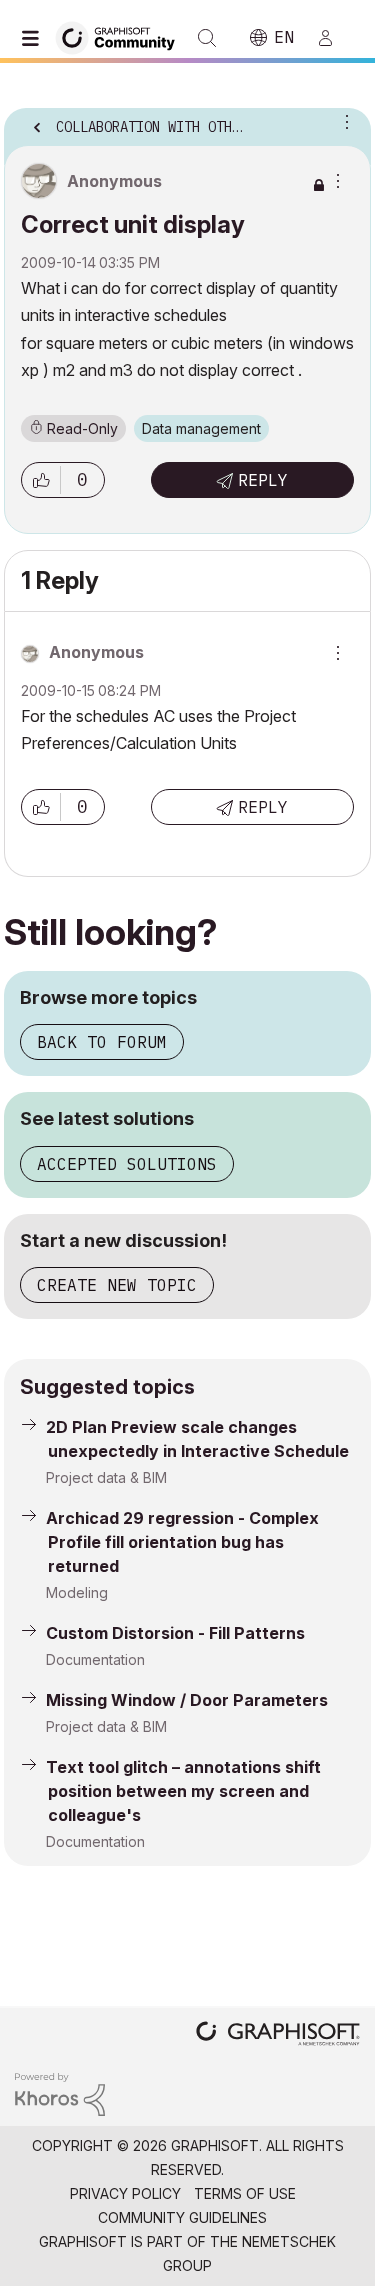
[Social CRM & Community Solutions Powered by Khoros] (60, 2092)
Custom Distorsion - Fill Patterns (175, 1633)
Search (207, 38)
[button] (41, 480)
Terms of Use (245, 2193)
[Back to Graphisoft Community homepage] (122, 36)
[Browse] (35, 38)
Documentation (95, 1659)
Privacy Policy (125, 2193)
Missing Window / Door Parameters (187, 1700)
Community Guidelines (182, 2217)
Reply (263, 480)
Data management (201, 428)
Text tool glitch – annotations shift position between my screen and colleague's (183, 1791)
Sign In (334, 38)
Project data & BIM (106, 1477)
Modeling (77, 1592)
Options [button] (343, 121)
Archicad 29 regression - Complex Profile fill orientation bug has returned (182, 1542)
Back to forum (102, 1042)
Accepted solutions (127, 1164)
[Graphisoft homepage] (278, 2035)
